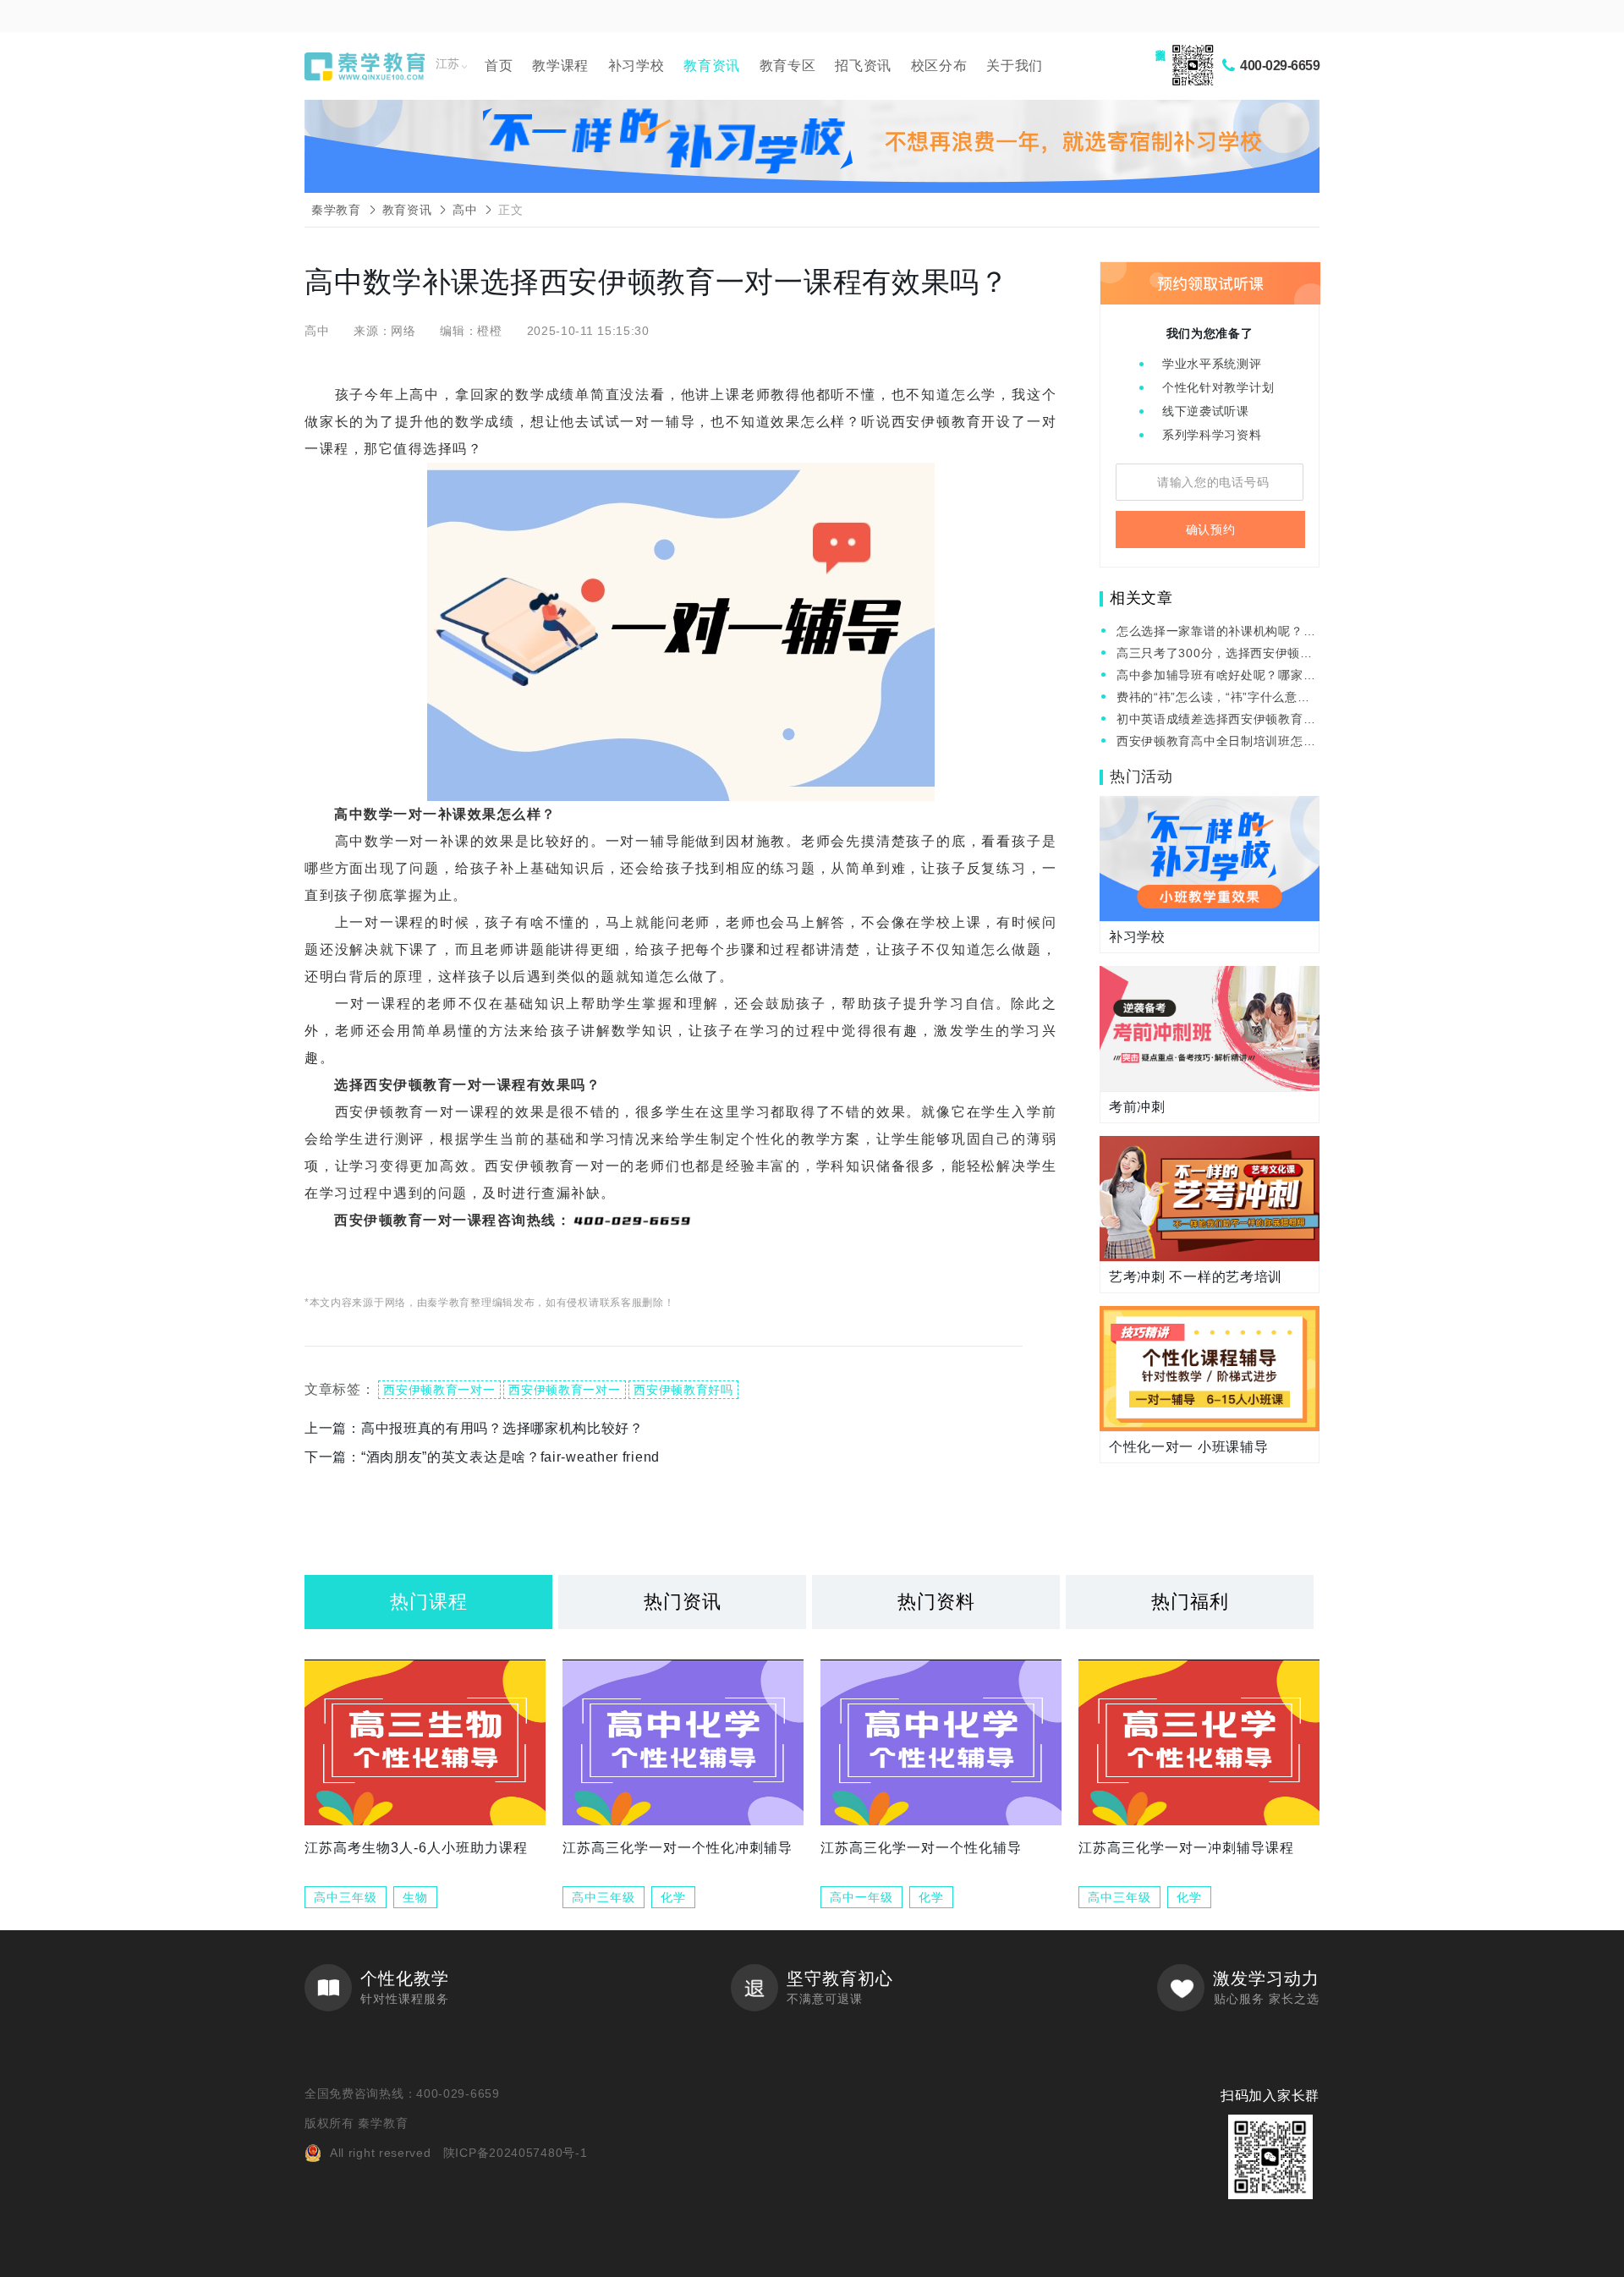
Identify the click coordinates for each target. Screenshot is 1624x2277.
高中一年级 (861, 1897)
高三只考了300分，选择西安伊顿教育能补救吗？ (1215, 654)
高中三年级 (346, 1897)
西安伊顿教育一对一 (439, 1390)
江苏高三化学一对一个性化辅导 (921, 1848)
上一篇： (474, 1428)
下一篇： (482, 1457)
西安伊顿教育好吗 (683, 1390)
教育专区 (788, 66)
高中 (465, 210)
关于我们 (1015, 66)
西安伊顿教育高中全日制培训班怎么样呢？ (1216, 742)
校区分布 (939, 66)
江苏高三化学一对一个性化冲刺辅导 (678, 1848)
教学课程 (560, 66)
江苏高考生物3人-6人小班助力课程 (416, 1848)
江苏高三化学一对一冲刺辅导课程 (1186, 1848)
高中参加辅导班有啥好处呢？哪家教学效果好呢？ (1216, 676)
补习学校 (636, 66)
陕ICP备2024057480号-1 (516, 2153)
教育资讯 (712, 66)
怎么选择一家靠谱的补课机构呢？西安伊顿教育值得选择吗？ (1216, 632)
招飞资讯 (863, 66)
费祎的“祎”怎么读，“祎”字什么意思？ (1207, 698)
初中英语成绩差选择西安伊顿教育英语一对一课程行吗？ (1216, 720)
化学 (673, 1897)
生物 (415, 1897)
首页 (499, 66)
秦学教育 (336, 210)
